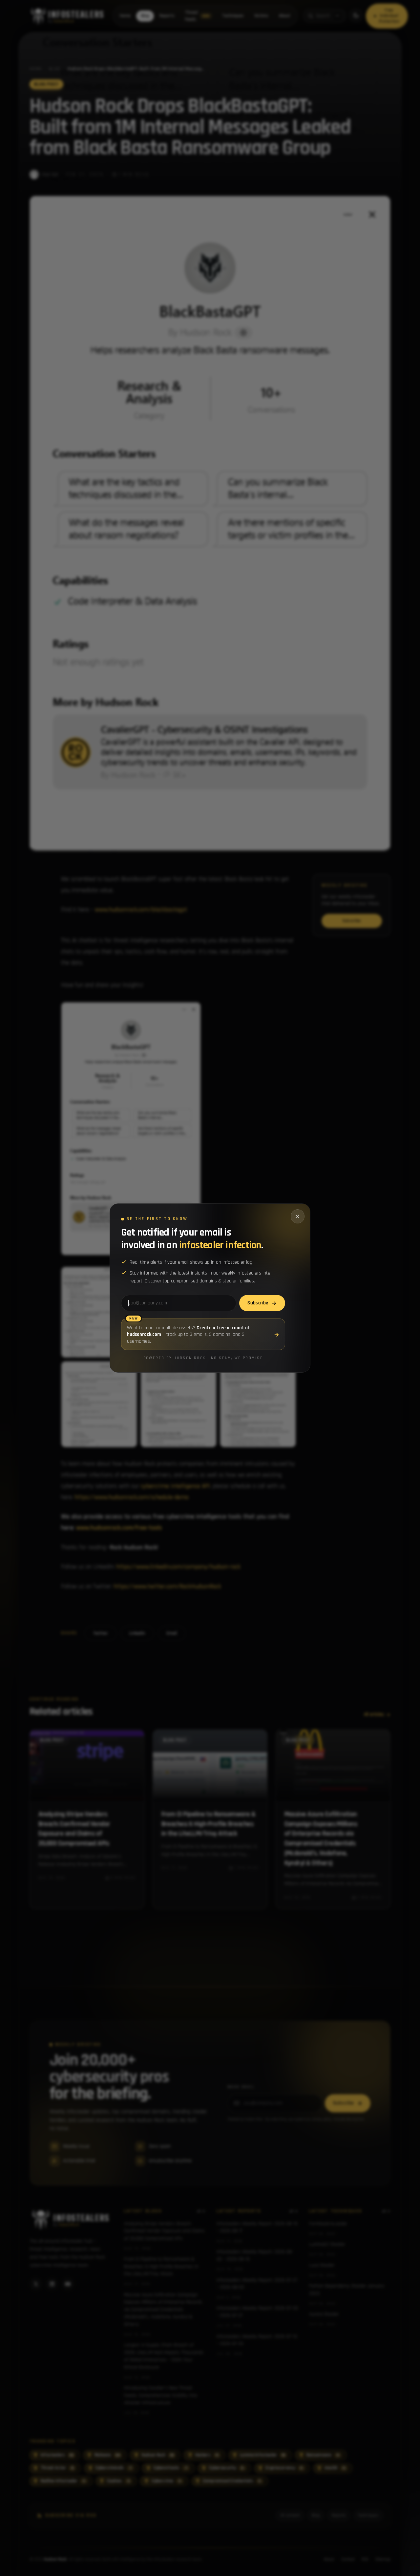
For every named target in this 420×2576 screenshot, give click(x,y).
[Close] (298, 1216)
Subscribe (258, 1303)
